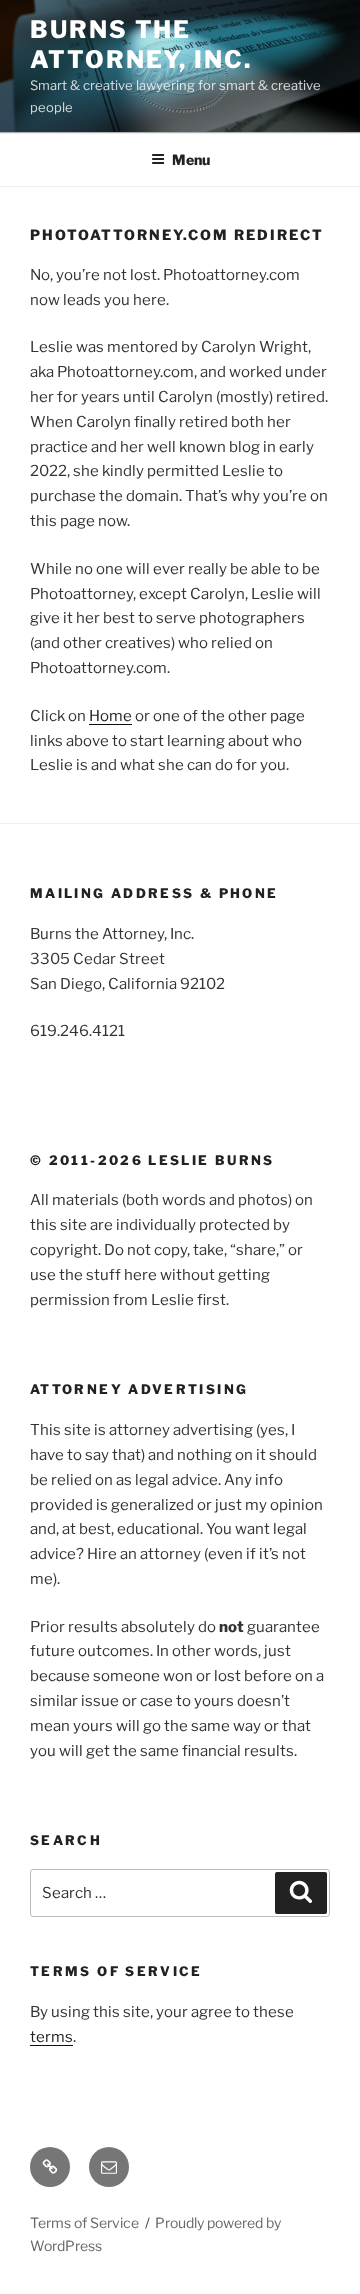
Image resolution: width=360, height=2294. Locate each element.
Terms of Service (84, 2222)
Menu (191, 159)
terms (51, 2037)
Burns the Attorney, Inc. (141, 44)
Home (110, 716)
